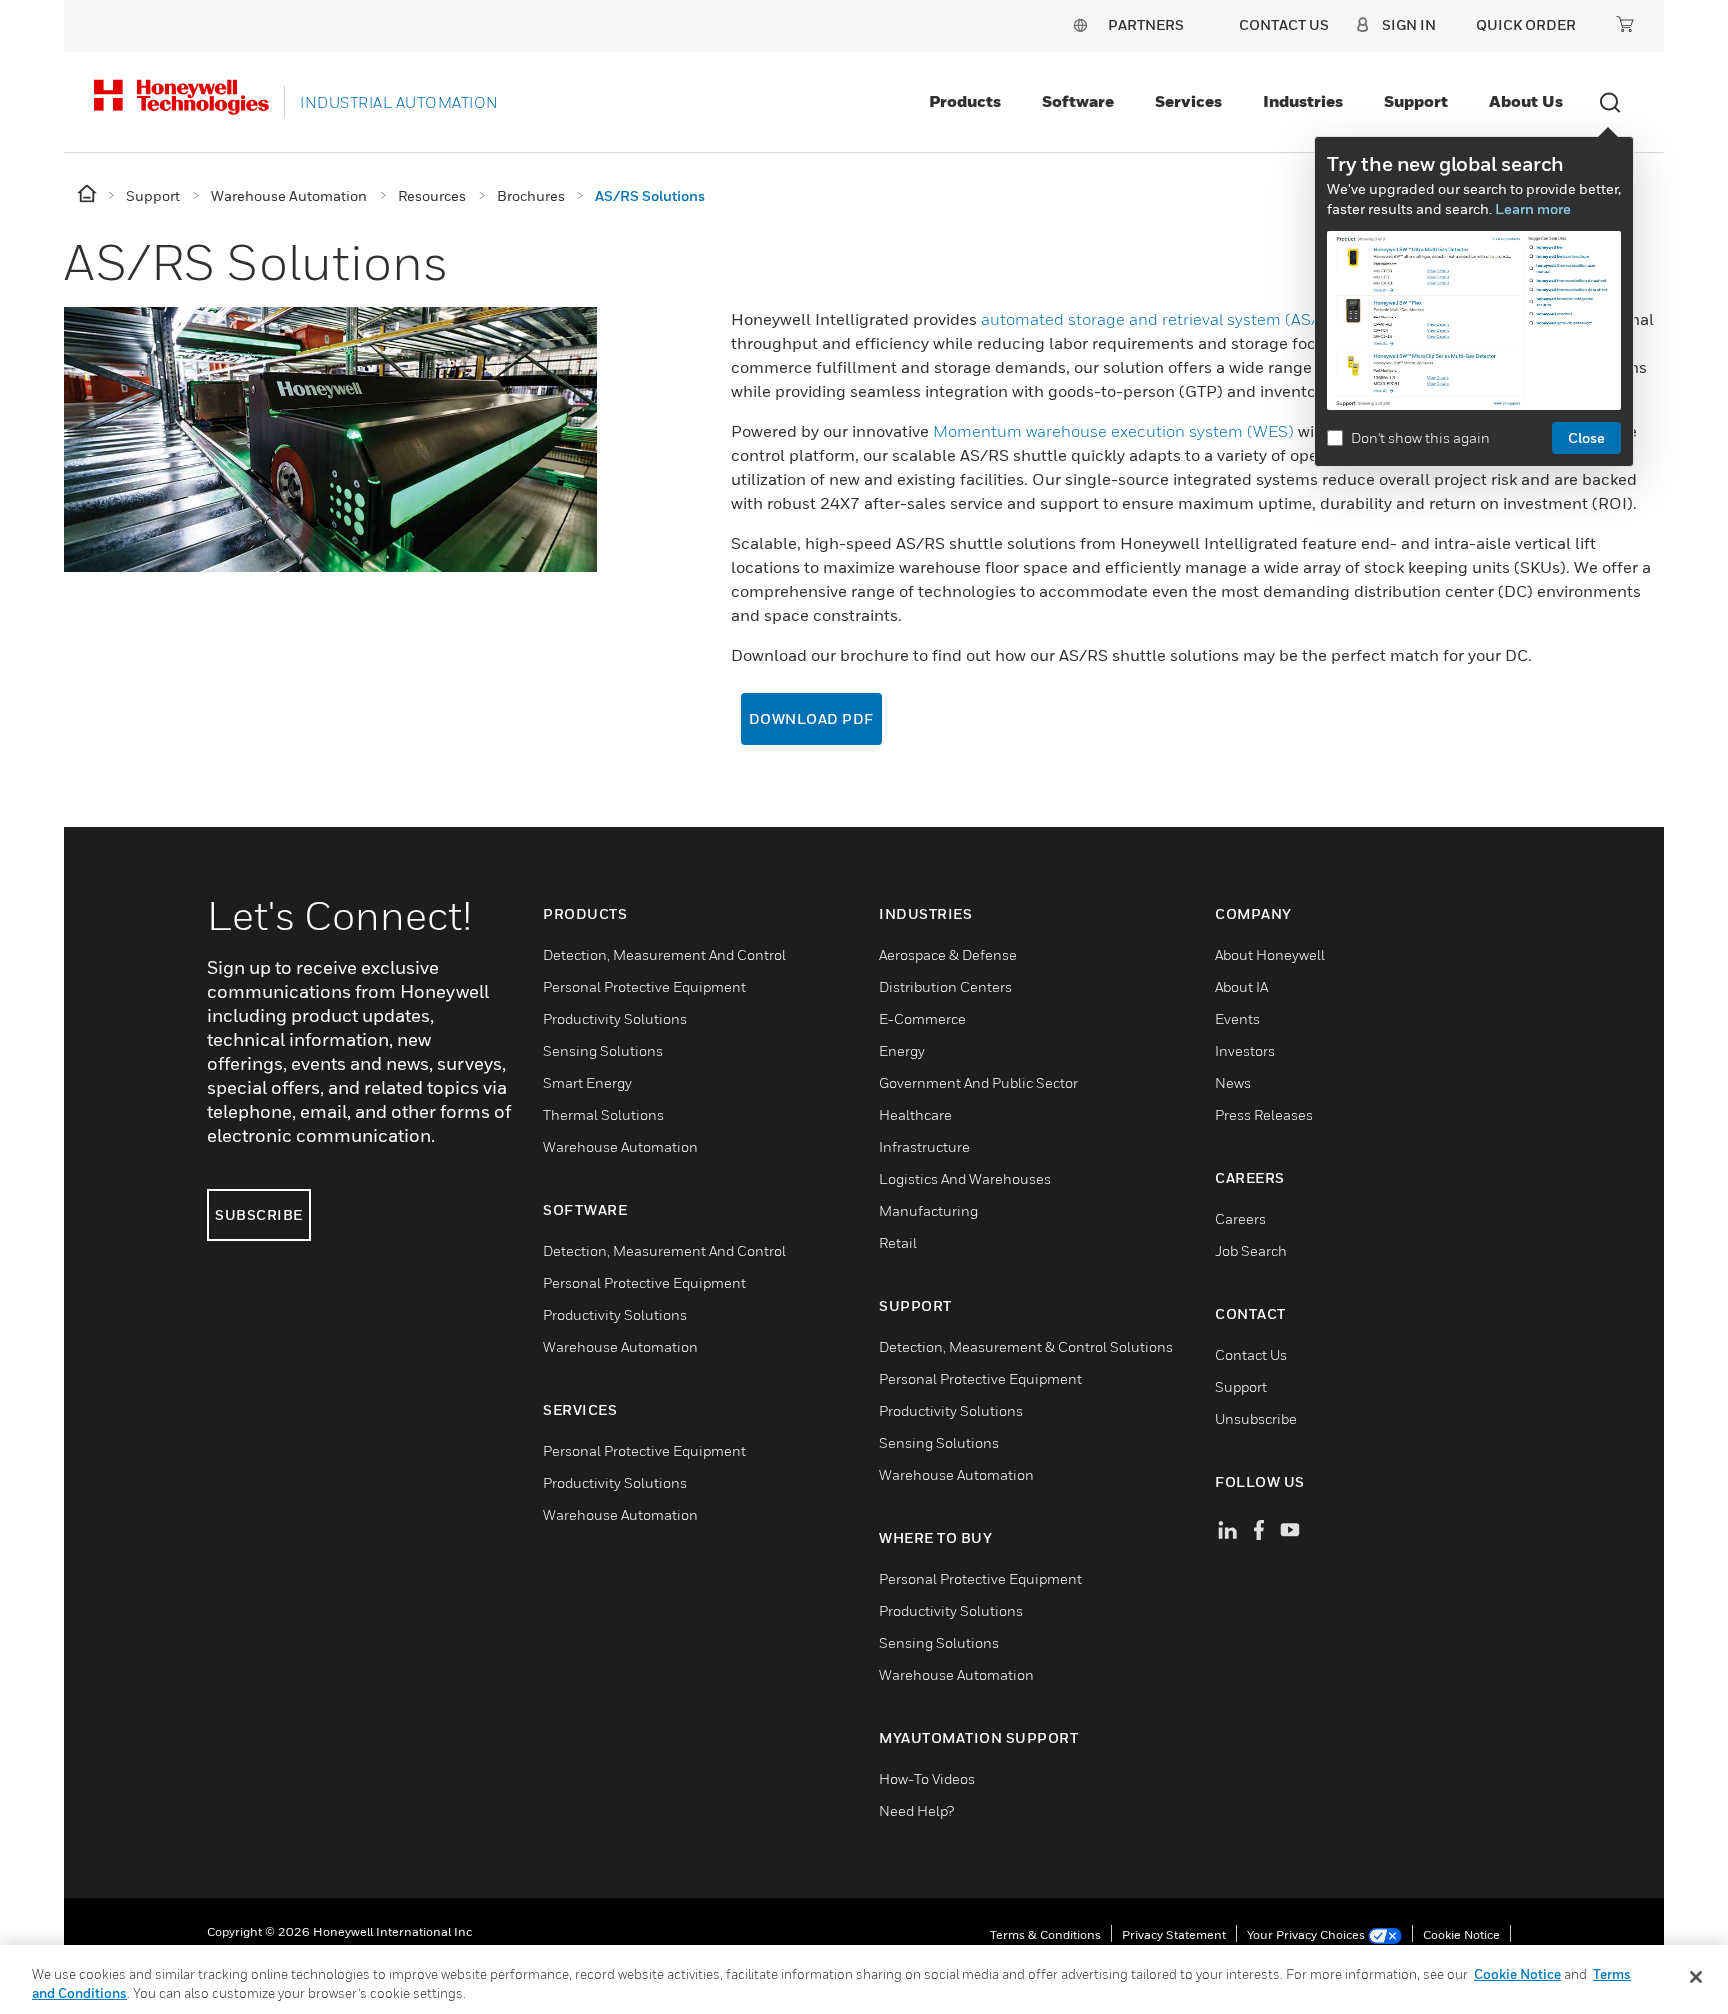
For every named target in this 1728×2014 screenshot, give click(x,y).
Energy (902, 1050)
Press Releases (1264, 1114)
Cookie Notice (1461, 1934)
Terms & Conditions (1045, 1934)
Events (1237, 1018)
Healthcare (915, 1114)
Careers (1240, 1218)
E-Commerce (922, 1018)
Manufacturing (928, 1210)
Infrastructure (924, 1146)
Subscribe (259, 1214)
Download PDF (811, 718)
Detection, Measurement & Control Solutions (1026, 1346)
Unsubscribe (1256, 1418)
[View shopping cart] (1625, 24)
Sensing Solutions (603, 1050)
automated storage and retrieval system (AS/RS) (1163, 319)
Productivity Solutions (615, 1018)
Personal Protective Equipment (644, 986)
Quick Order (1526, 24)
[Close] (1696, 1977)
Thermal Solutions (603, 1114)
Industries (1303, 101)
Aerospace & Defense (948, 954)
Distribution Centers (945, 986)
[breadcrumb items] (88, 194)
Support (1416, 101)
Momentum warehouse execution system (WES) (1113, 431)
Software (1078, 101)
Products (965, 101)
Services (1188, 101)
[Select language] (1080, 24)
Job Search (1251, 1250)
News (1233, 1082)
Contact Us (1251, 1354)
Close (1586, 437)
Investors (1245, 1050)
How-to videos (927, 1778)
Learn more (1533, 208)
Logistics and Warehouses (965, 1178)
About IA (1241, 986)
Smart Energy (587, 1082)
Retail (898, 1242)
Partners (1146, 24)
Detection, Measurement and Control (664, 954)
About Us (1526, 101)
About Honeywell (1270, 954)
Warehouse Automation (620, 1146)
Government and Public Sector (978, 1082)
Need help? (916, 1810)
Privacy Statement (1174, 1934)
